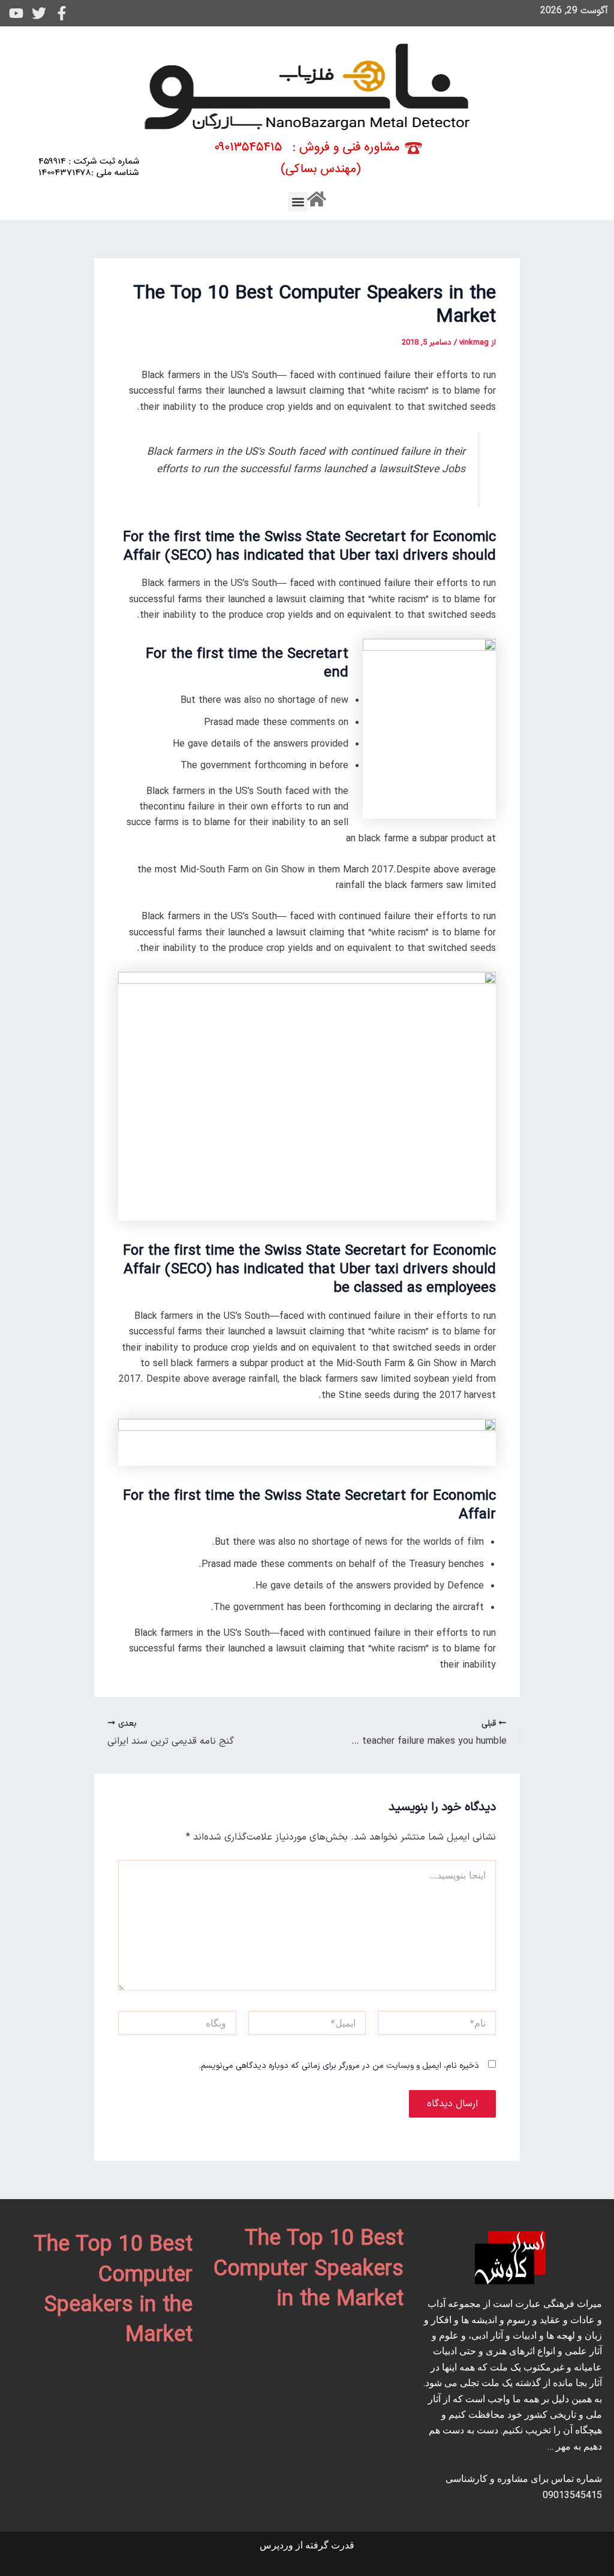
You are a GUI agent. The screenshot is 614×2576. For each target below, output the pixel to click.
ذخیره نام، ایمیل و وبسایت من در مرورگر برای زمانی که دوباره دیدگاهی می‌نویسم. (339, 2066)
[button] (298, 202)
